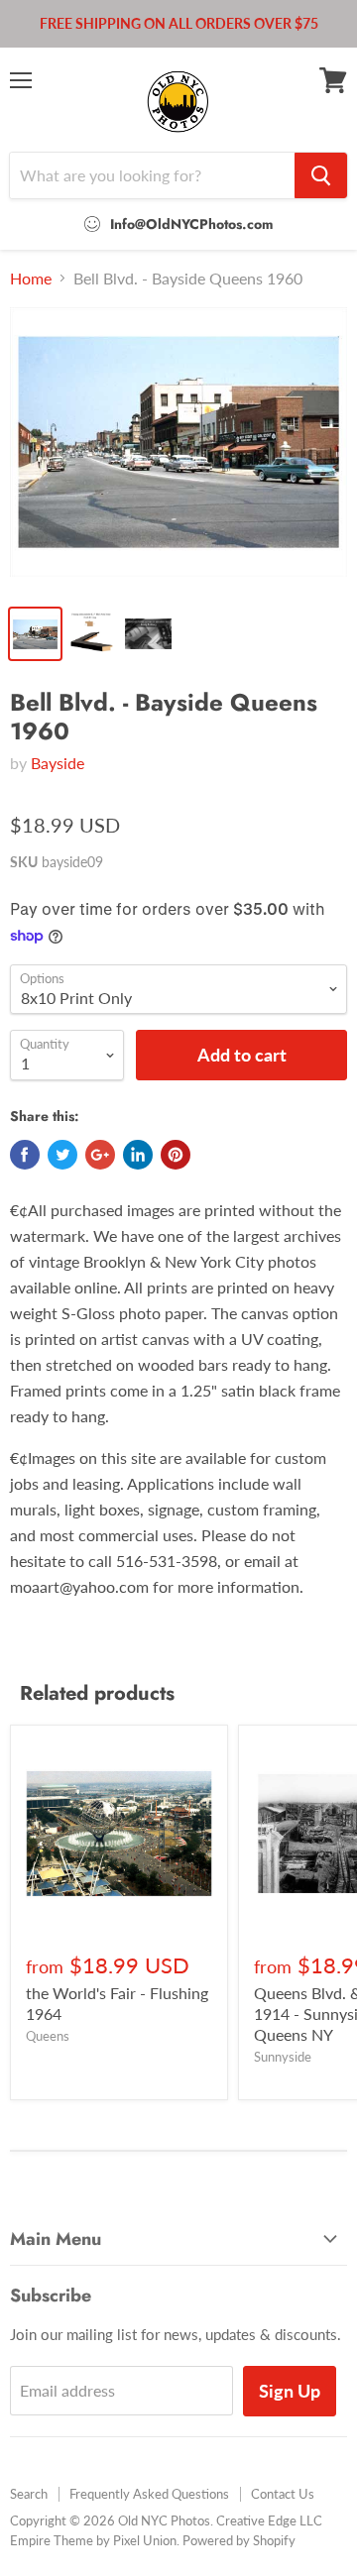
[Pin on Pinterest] (176, 1155)
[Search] (321, 175)
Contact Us (283, 2494)
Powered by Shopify (239, 2540)
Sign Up (290, 2391)
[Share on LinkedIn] (138, 1155)
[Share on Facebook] (25, 1155)
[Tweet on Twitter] (62, 1155)
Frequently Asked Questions (149, 2494)
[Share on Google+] (100, 1155)
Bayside (58, 763)
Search (29, 2494)
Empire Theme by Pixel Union (93, 2540)
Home (31, 279)
